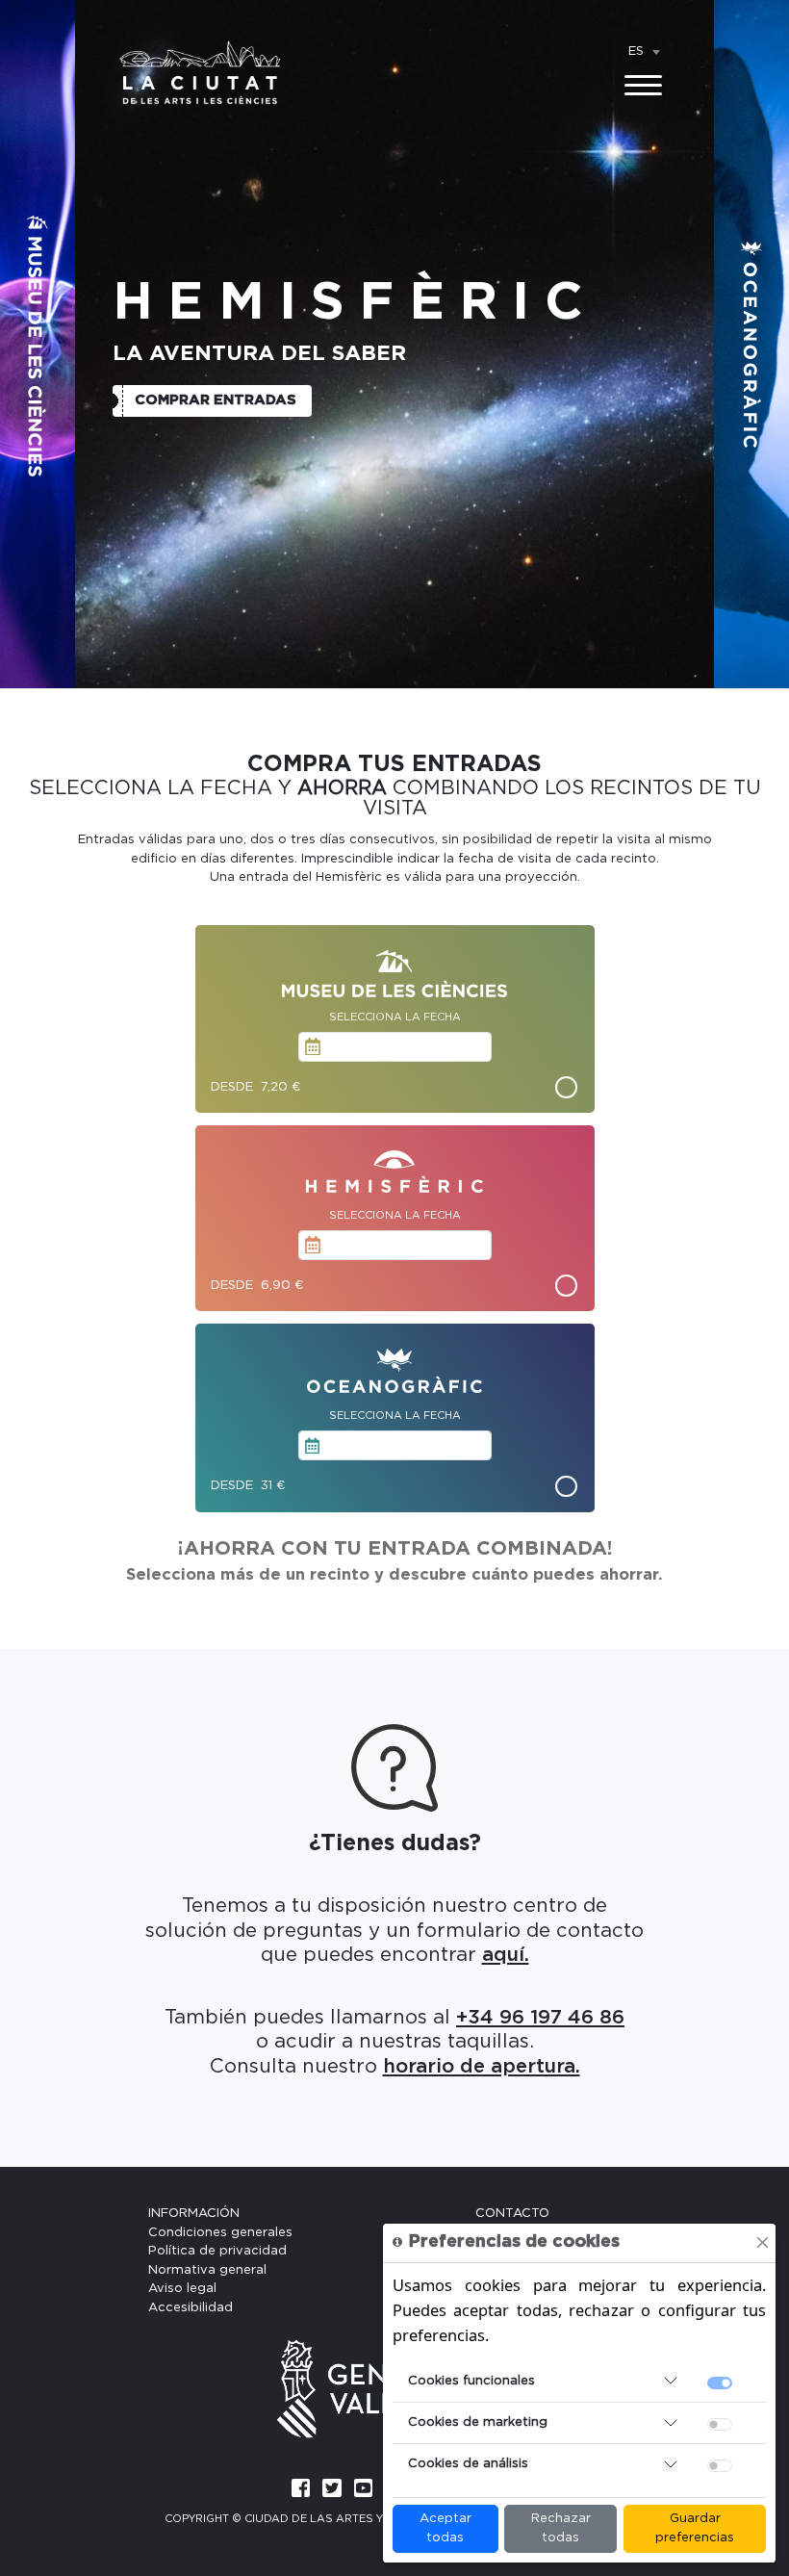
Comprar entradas (216, 400)
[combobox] (644, 52)
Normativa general (207, 2270)
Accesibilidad (191, 2308)
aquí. (506, 1955)
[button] (38, 344)
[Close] (763, 2242)
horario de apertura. (482, 2067)
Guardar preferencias (695, 2528)
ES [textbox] (636, 52)
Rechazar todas (561, 2528)
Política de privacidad (217, 2251)
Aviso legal (182, 2289)
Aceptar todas (445, 2528)
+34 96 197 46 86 (540, 2018)
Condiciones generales (220, 2233)
